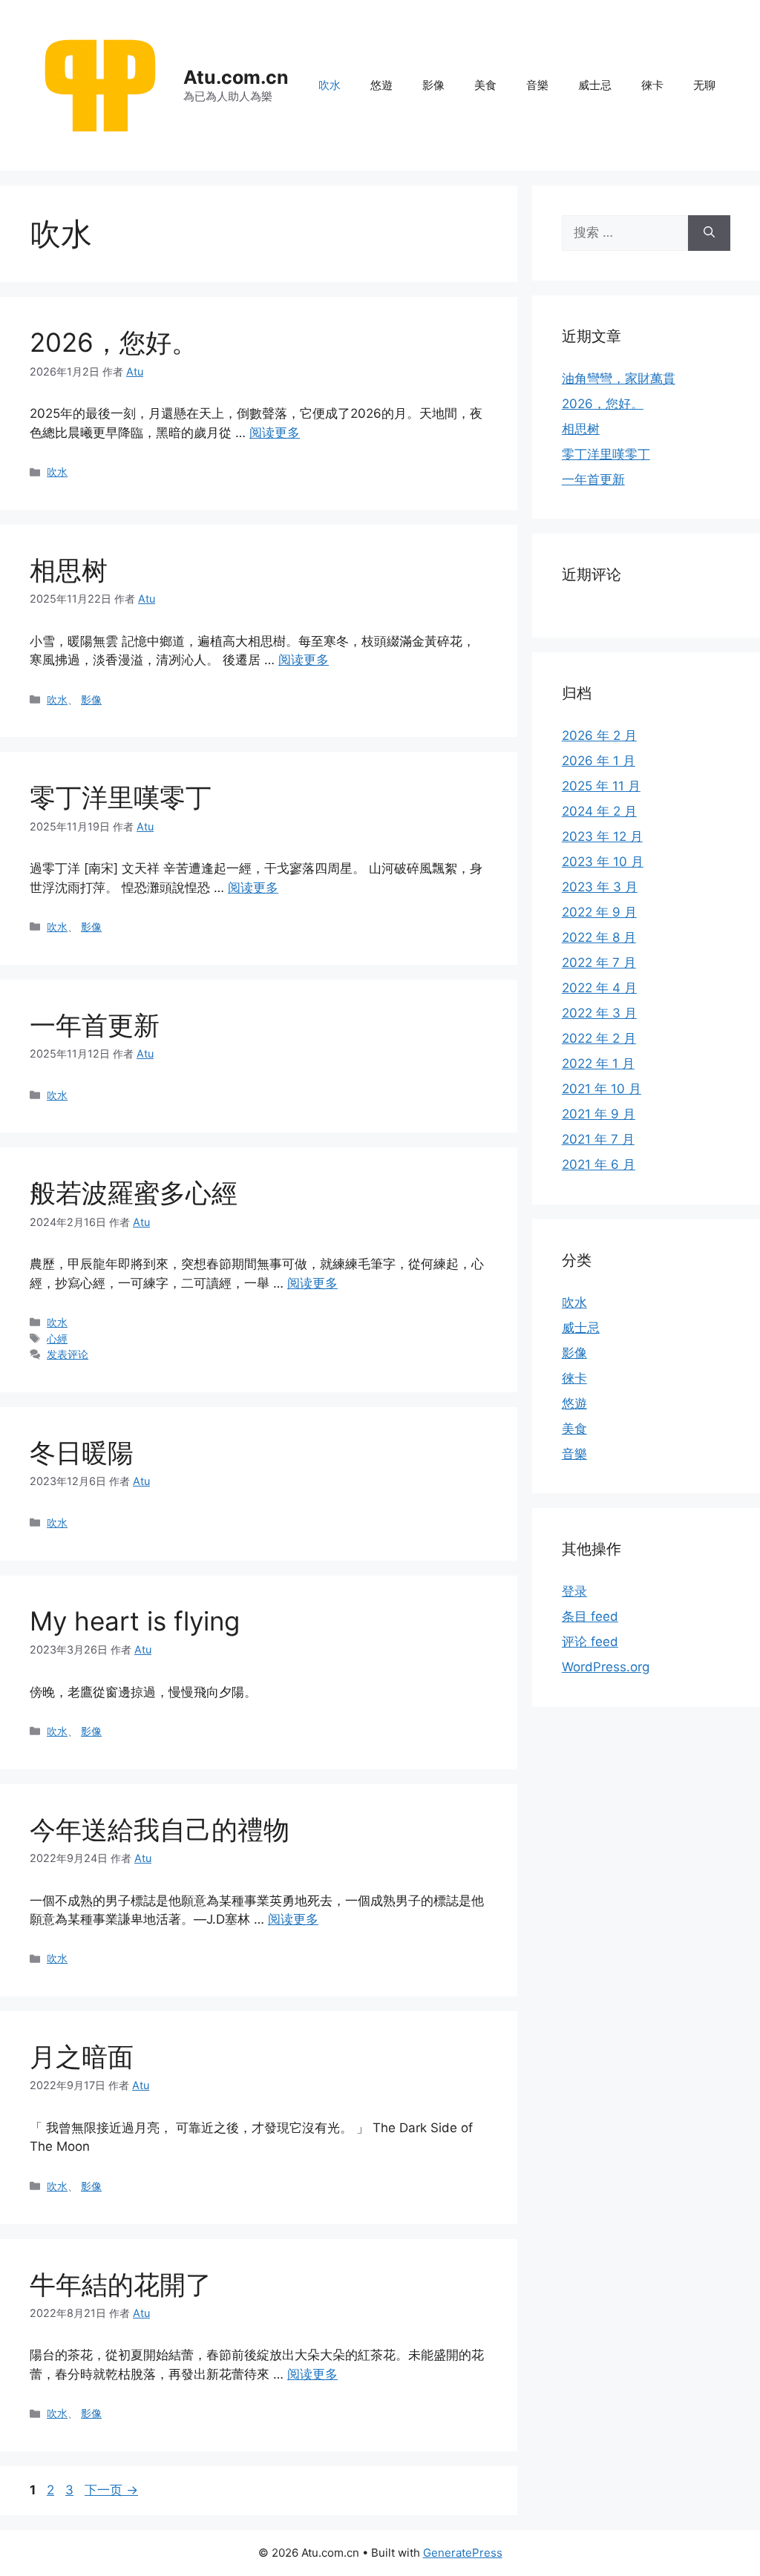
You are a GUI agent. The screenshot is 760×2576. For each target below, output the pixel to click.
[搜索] (709, 233)
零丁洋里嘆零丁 (121, 797)
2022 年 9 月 (599, 912)
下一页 (111, 2490)
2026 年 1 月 (599, 761)
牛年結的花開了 (121, 2284)
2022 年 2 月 (599, 1038)
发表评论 (68, 1354)
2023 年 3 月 (600, 887)
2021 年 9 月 (599, 1114)
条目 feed (590, 1616)
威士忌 (595, 85)
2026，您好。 (114, 342)
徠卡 (652, 85)
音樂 (537, 85)
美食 (485, 85)
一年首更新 (95, 1025)
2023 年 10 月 (603, 862)
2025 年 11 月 (601, 786)
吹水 (330, 85)
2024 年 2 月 (599, 811)
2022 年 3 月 (599, 1013)
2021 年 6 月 (599, 1164)
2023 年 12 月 (602, 836)
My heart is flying (135, 1621)
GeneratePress (463, 2553)
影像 (433, 85)
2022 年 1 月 (598, 1063)
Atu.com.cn (236, 77)
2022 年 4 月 (599, 988)
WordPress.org (606, 1667)
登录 (574, 1591)
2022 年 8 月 (599, 937)
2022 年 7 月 (599, 963)
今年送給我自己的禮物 (160, 1829)
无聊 (704, 85)
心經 (57, 1338)
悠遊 (381, 85)
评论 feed (590, 1642)
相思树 (69, 570)
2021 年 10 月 (602, 1089)
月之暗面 (82, 2056)
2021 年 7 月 (598, 1139)
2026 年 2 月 (599, 735)
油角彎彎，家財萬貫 (619, 378)
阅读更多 (275, 433)
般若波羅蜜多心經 (134, 1193)
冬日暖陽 (82, 1452)
